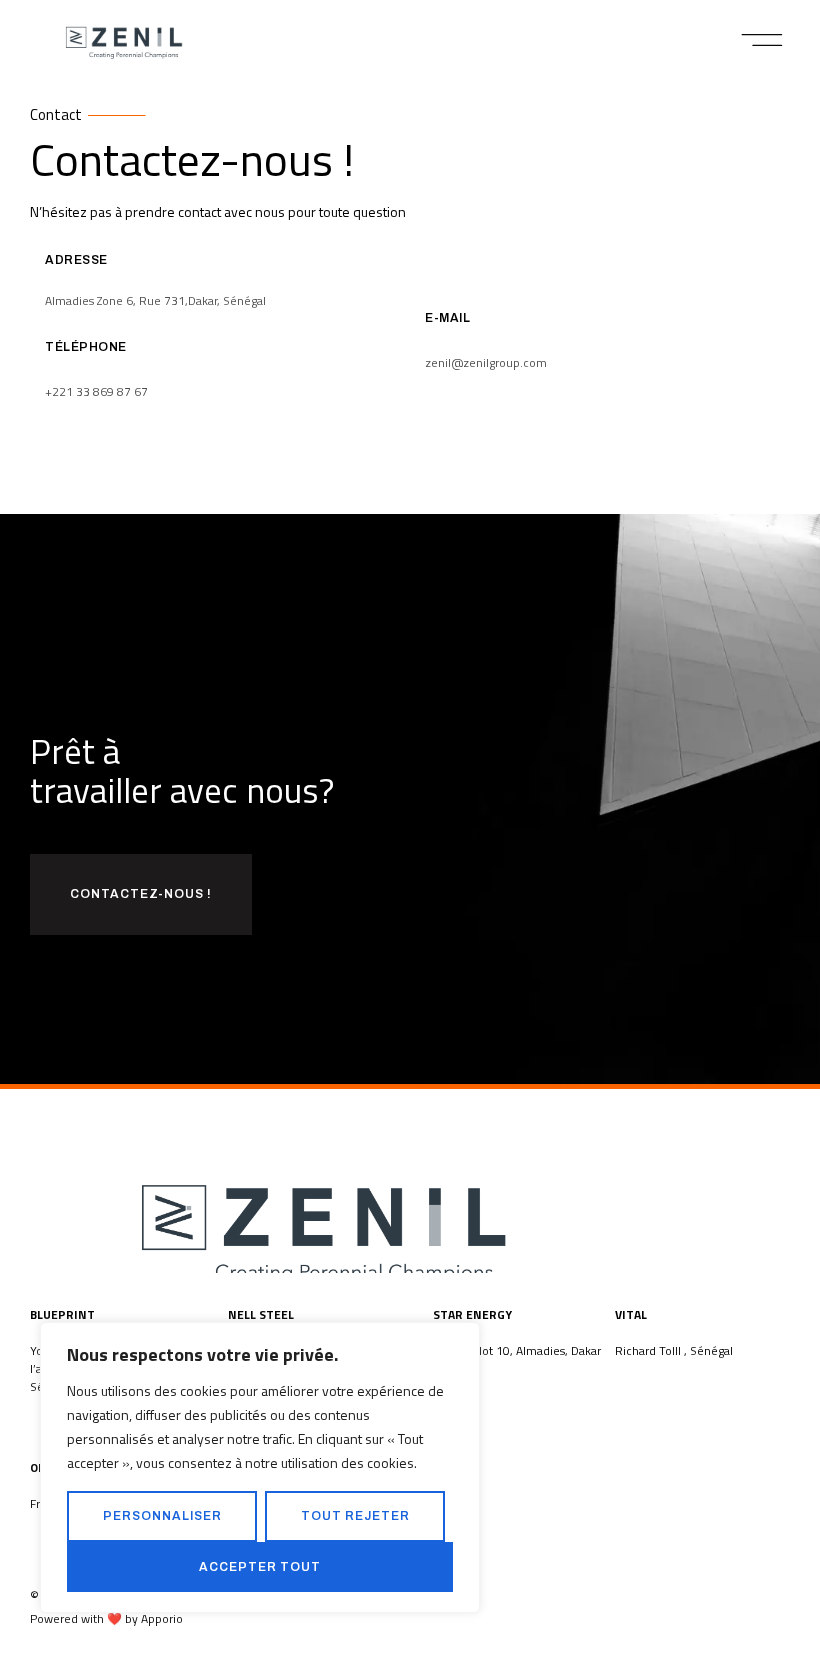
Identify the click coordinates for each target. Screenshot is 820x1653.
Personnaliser (162, 1516)
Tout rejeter (355, 1516)
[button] (762, 40)
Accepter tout (260, 1567)
